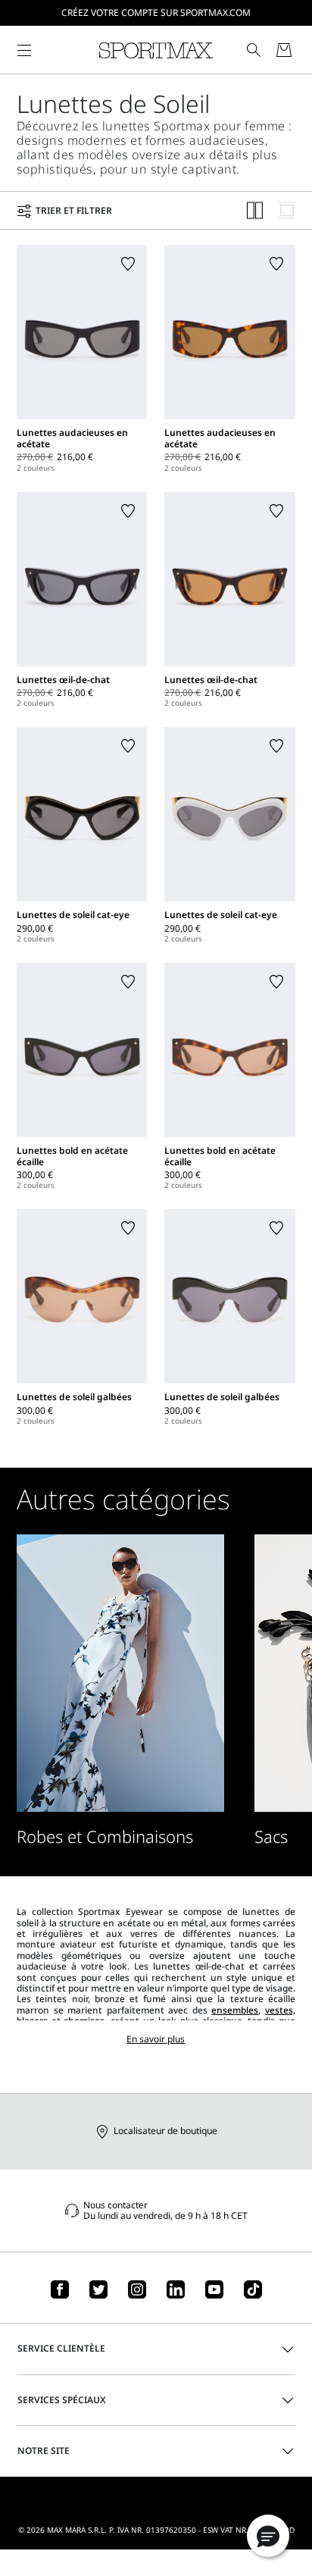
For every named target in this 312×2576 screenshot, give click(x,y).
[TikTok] (253, 2289)
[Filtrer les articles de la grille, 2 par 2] (255, 210)
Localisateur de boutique (165, 2131)
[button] (268, 2536)
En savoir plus (156, 2039)
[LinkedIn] (176, 2289)
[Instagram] (137, 2289)
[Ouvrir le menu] (24, 50)
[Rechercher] (254, 50)
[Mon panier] (284, 50)
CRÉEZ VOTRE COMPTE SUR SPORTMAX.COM (156, 13)
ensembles (235, 2010)
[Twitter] (98, 2289)
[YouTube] (214, 2289)
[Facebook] (60, 2289)
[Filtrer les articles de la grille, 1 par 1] (287, 210)
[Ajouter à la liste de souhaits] (128, 264)
